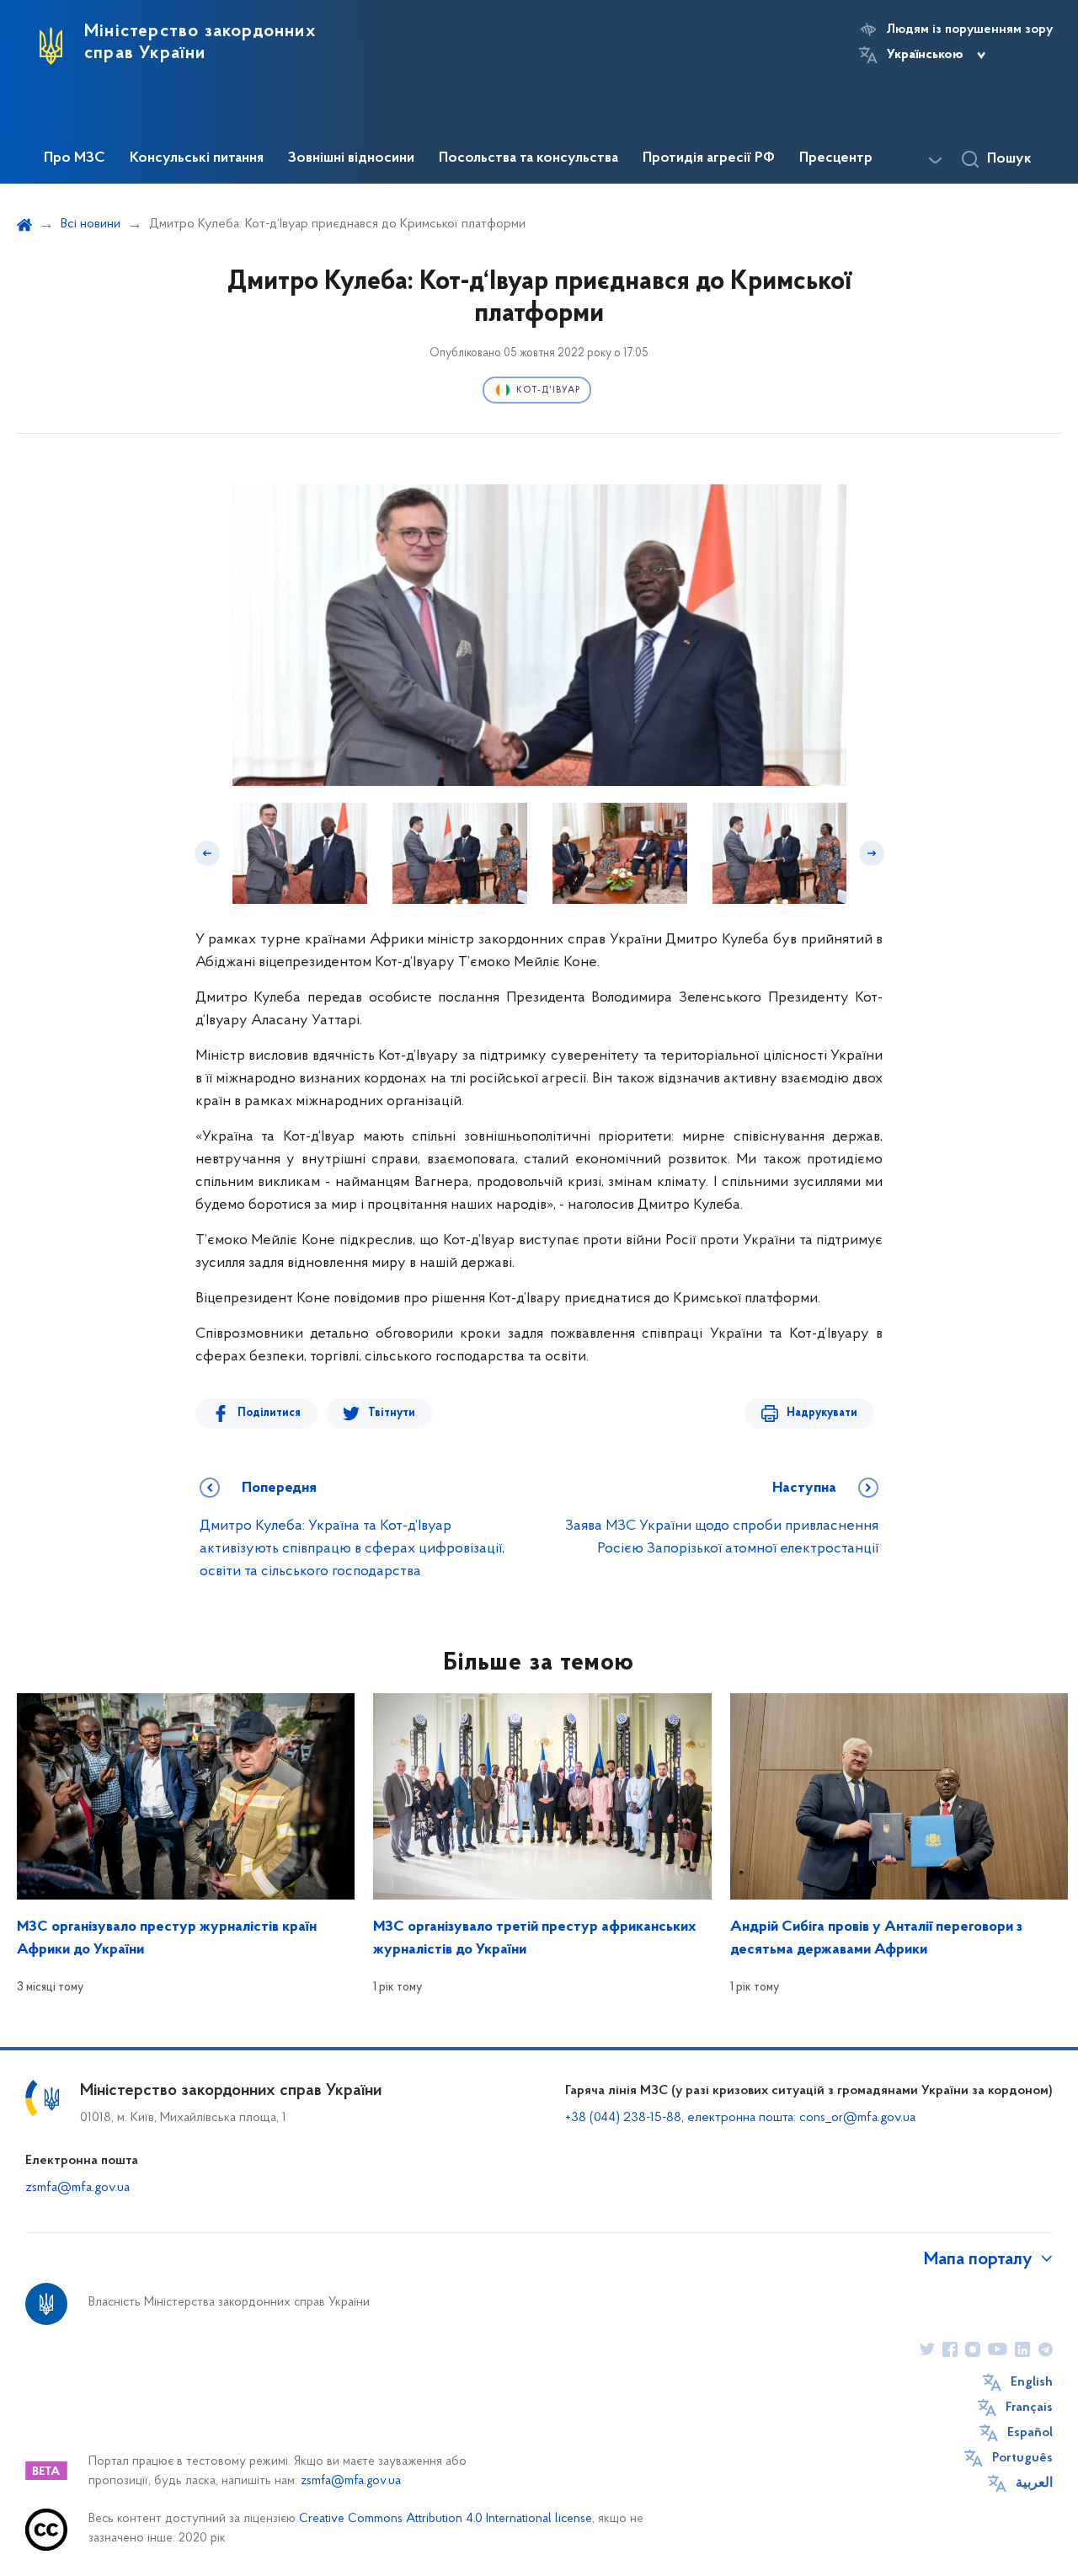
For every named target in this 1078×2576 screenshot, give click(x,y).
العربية (1034, 2483)
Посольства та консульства (528, 158)
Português (1022, 2458)
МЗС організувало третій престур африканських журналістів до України (535, 1939)
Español (1030, 2433)
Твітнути (392, 1413)
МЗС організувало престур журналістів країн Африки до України (167, 1939)
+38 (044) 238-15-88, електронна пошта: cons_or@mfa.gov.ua (740, 2118)
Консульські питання (197, 158)
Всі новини (91, 224)
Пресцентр (836, 158)
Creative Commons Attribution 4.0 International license (446, 2519)
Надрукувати (822, 1413)
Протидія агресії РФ (709, 158)
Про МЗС (75, 158)
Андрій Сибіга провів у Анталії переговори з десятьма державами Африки (876, 1939)
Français (1029, 2408)
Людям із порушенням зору (970, 29)
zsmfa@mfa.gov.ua (77, 2188)
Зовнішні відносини (351, 158)
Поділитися (269, 1413)
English (1032, 2382)
